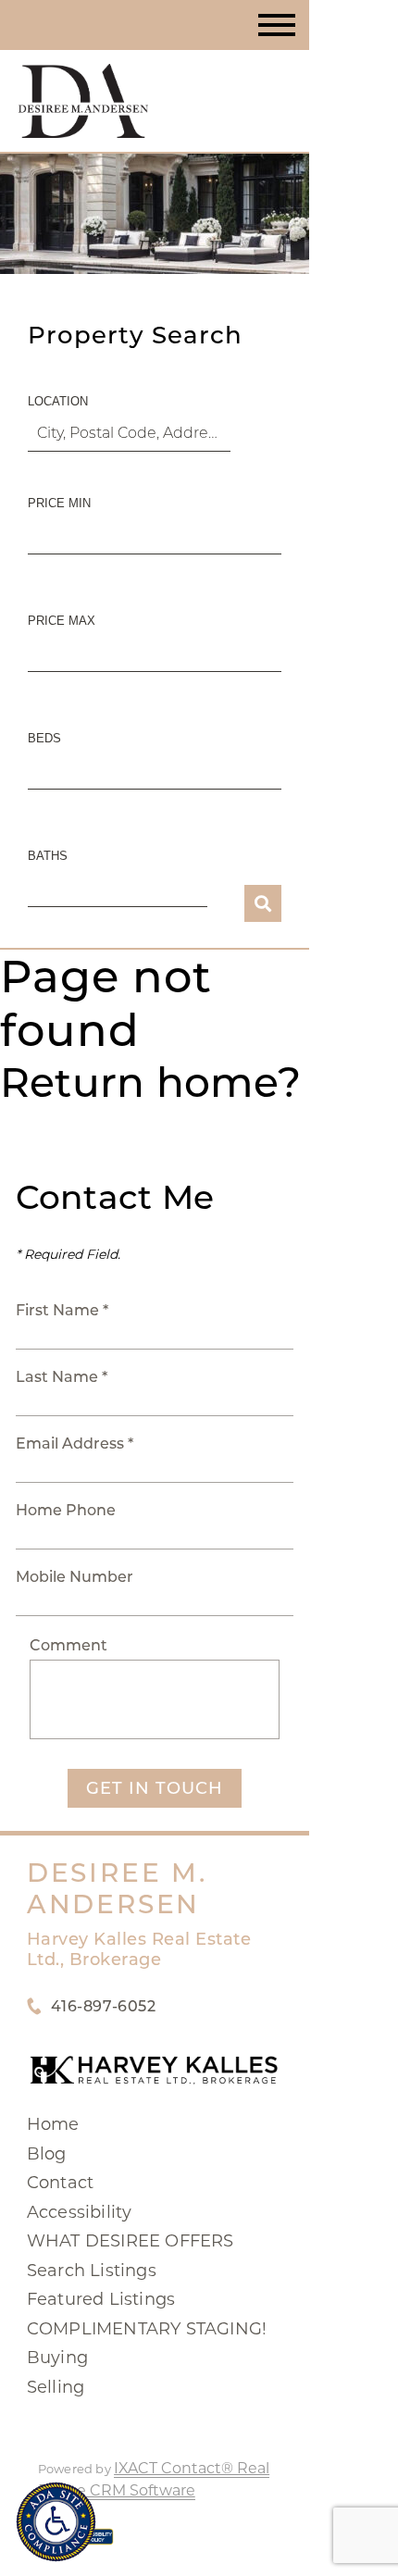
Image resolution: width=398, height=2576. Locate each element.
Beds (44, 738)
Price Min (59, 503)
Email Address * (75, 1444)
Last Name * (62, 1377)
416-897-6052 (103, 2006)
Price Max (62, 621)
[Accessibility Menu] (56, 2522)
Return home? (150, 1082)
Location (58, 401)
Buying (57, 2358)
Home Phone (66, 1510)
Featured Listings (101, 2299)
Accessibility (80, 2212)
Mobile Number (75, 1577)
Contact (60, 2183)
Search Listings (92, 2271)
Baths (48, 856)
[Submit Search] (263, 903)
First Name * (62, 1310)
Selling (56, 2387)
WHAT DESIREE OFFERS (131, 2241)
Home (53, 2124)
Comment (68, 1645)
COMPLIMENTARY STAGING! (147, 2329)
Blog (47, 2154)
